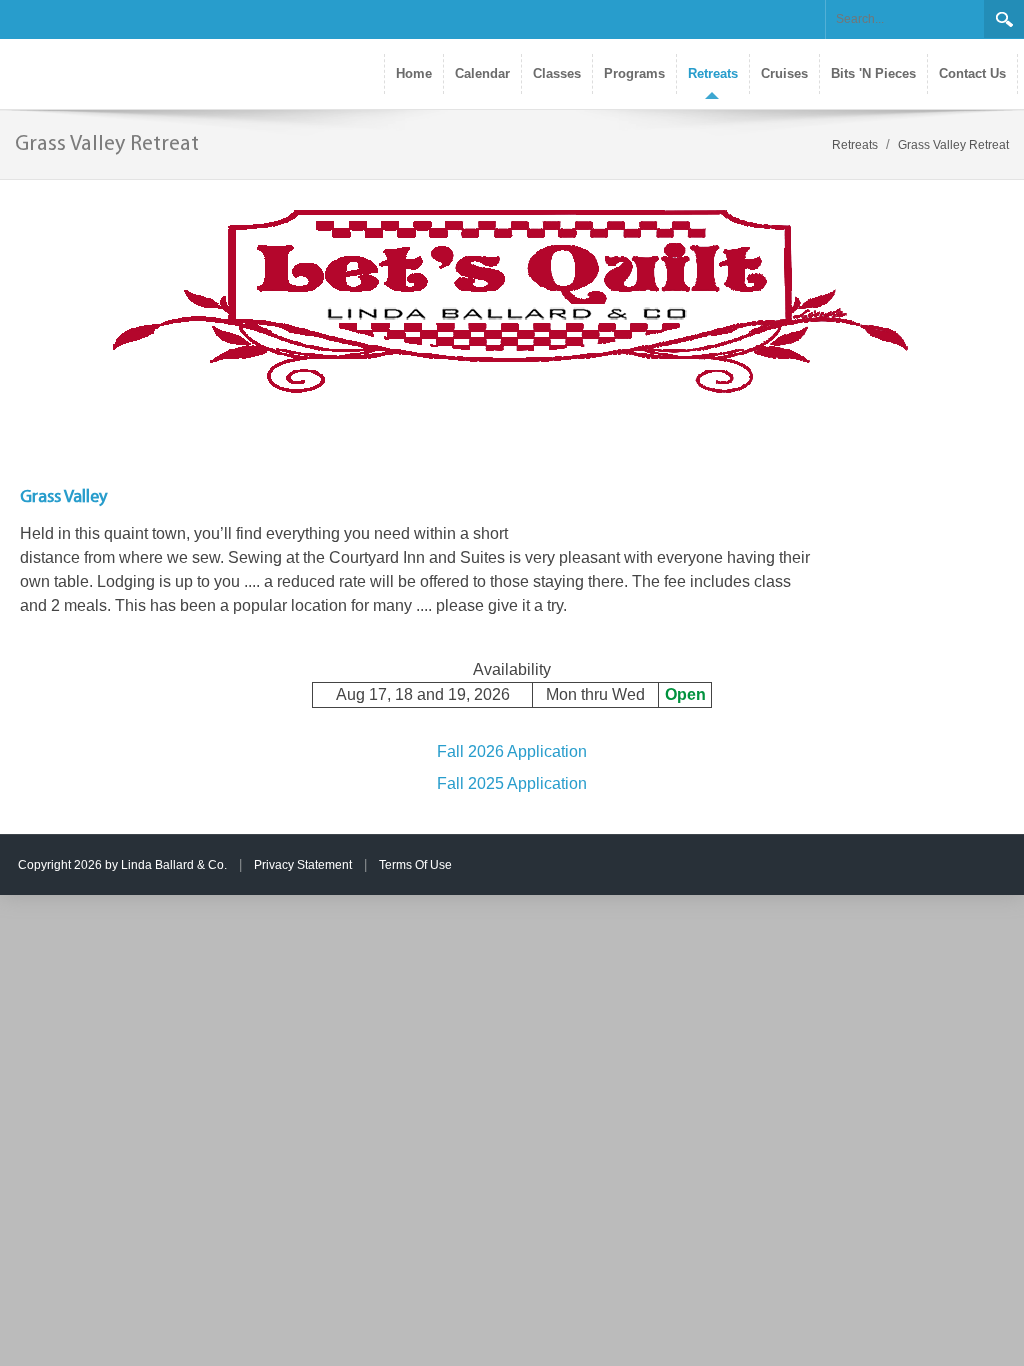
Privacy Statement (303, 865)
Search (1004, 19)
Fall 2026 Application (512, 751)
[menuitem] (712, 74)
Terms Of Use (415, 865)
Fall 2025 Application (512, 783)
